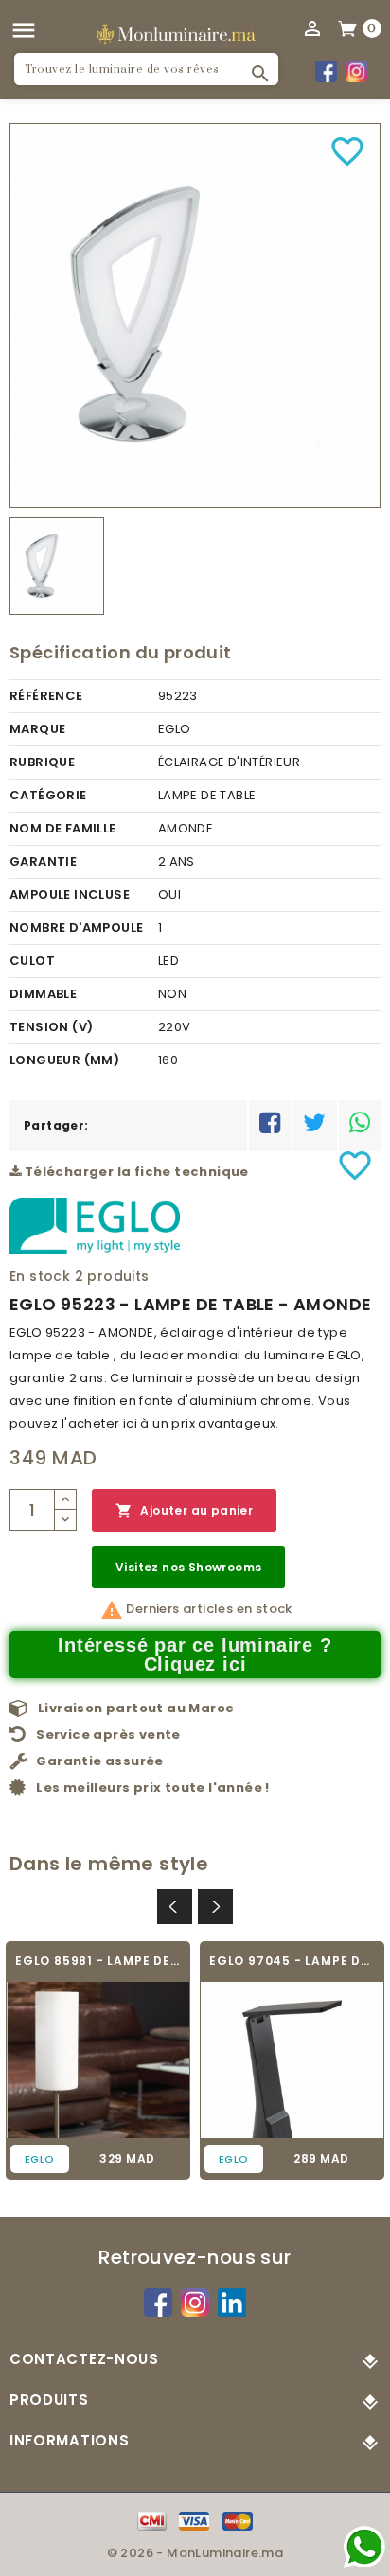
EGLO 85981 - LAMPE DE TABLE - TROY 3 (98, 1961)
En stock (40, 1276)
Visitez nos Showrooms (188, 1567)
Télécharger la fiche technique (134, 1172)
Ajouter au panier (184, 1511)
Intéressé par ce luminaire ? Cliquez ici (195, 1655)
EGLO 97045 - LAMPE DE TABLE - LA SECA (292, 1961)
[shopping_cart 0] (348, 27)
